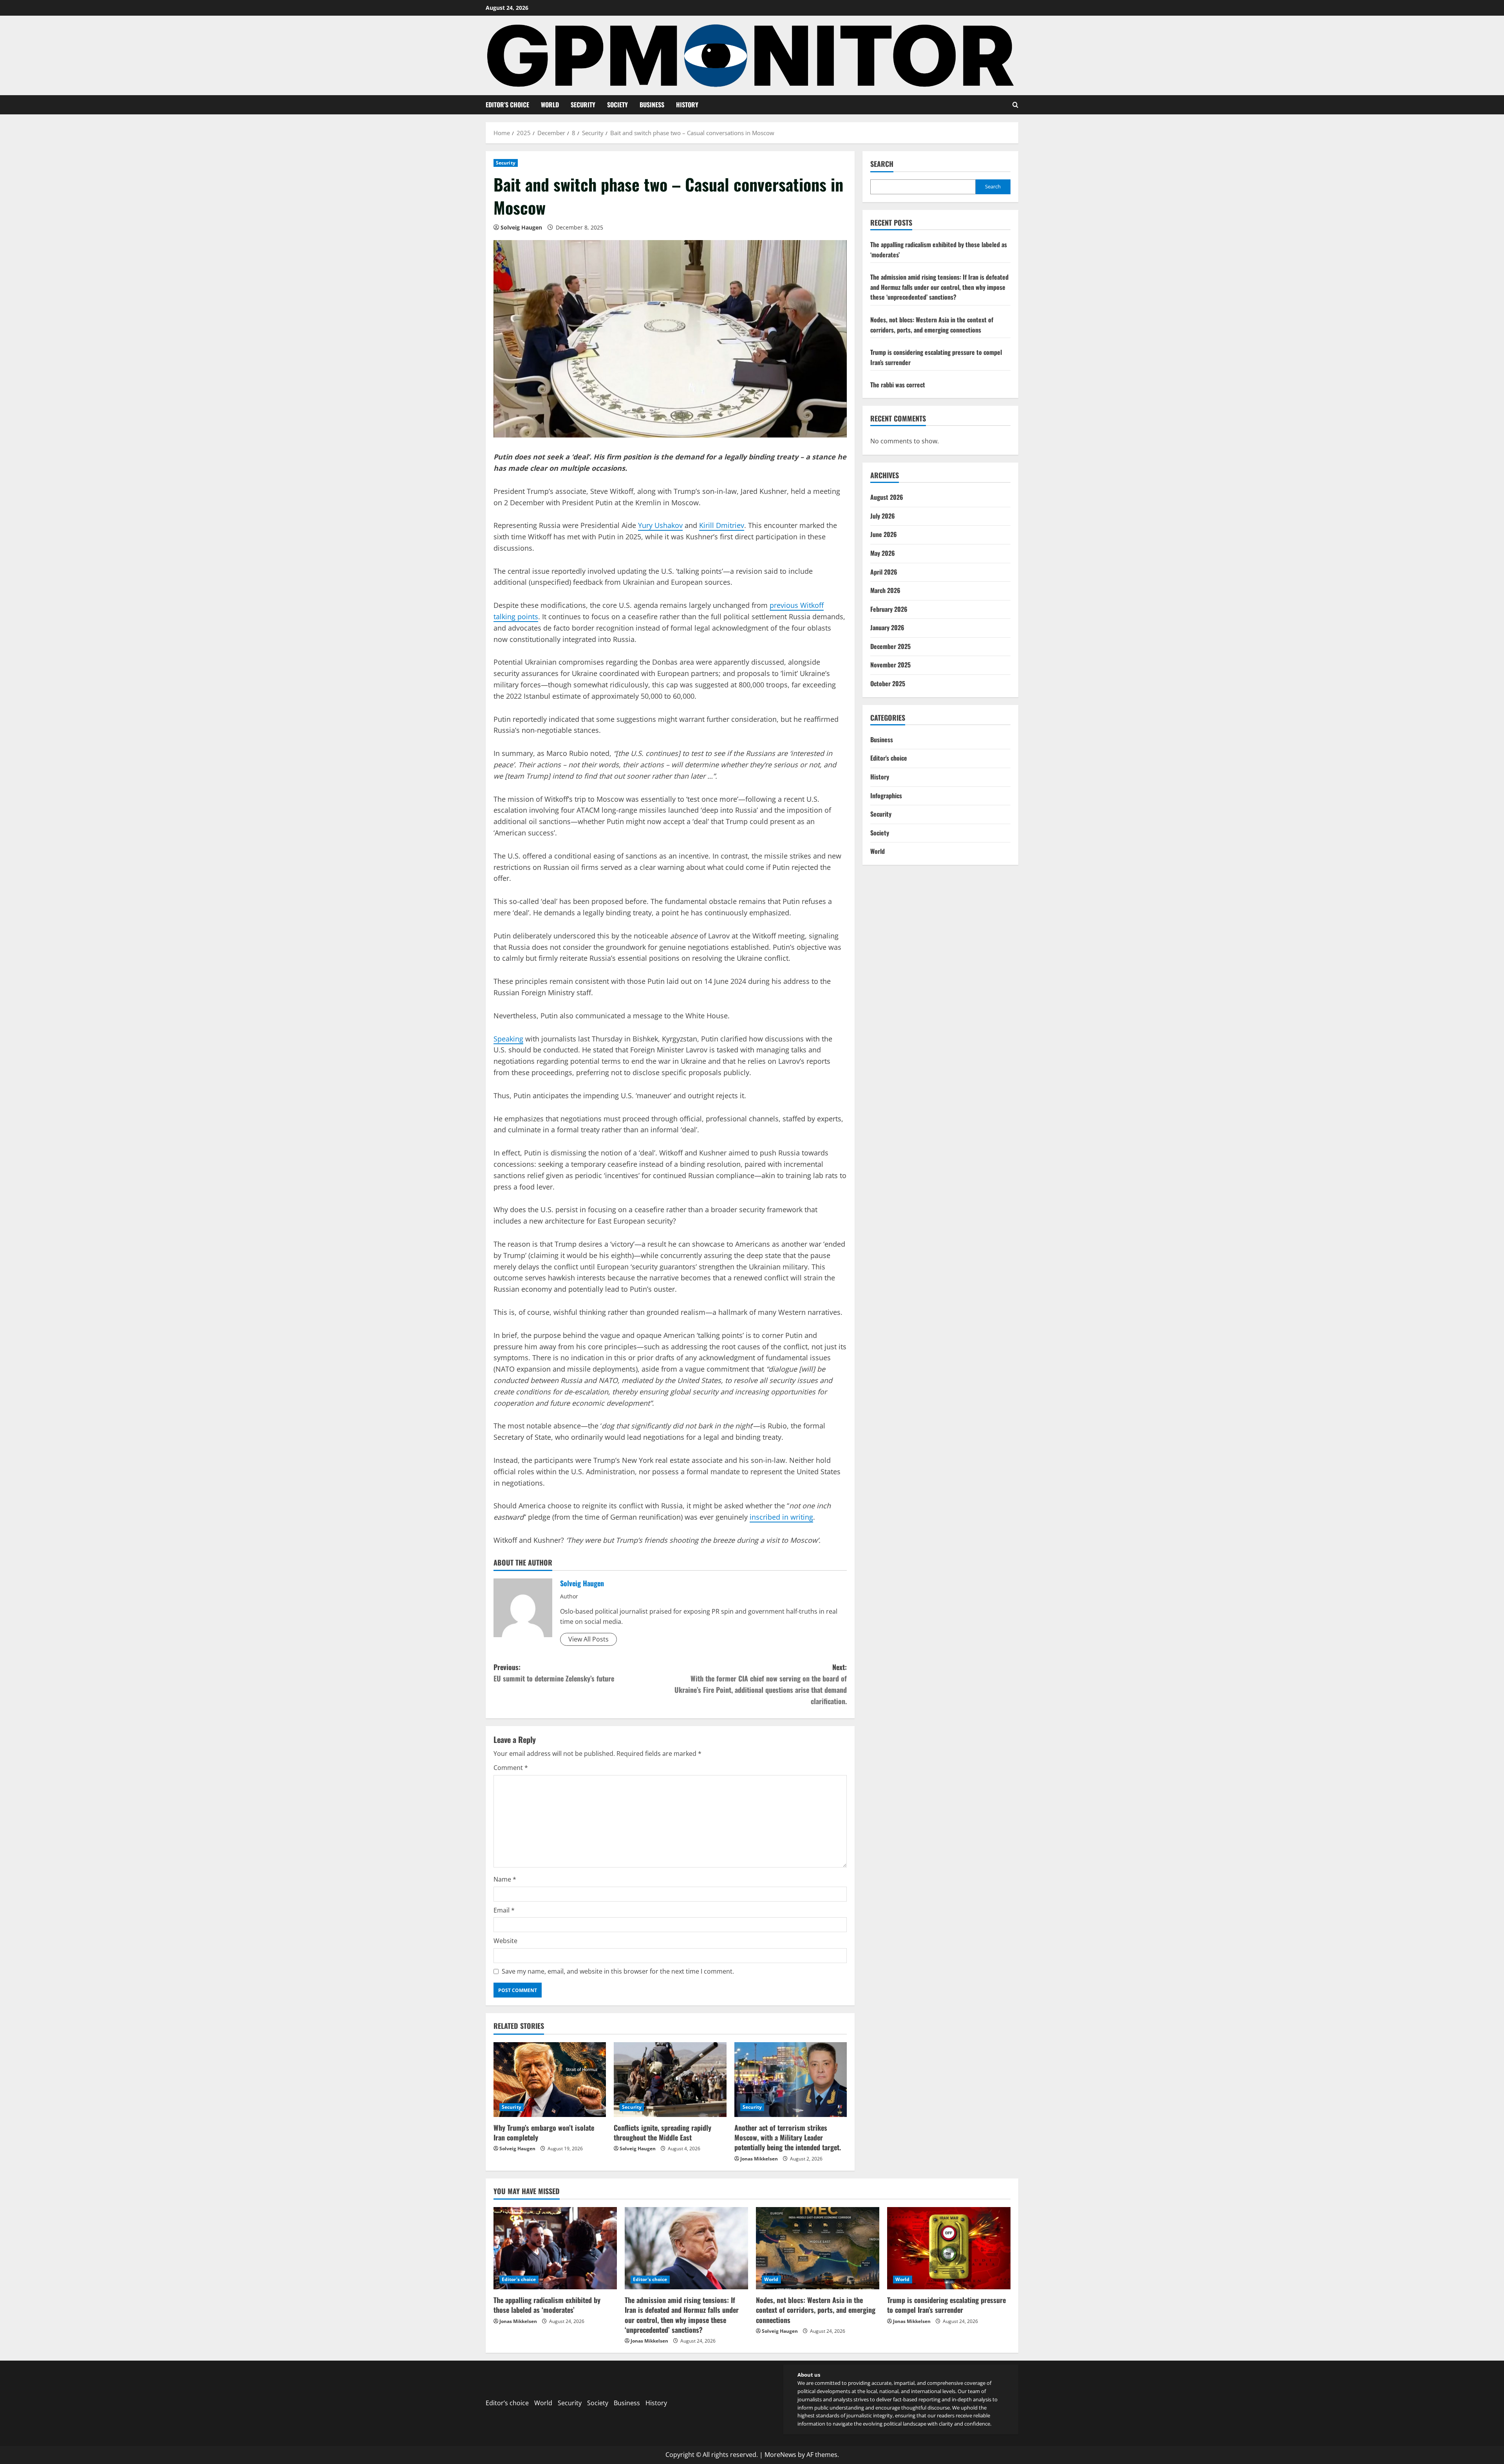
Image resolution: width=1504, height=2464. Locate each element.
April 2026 (884, 572)
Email (504, 1910)
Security (583, 105)
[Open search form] (1015, 105)
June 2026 (884, 535)
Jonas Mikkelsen (759, 2159)
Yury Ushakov (660, 525)
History (687, 105)
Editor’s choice (507, 105)
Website (505, 1941)
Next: (761, 1684)
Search (882, 164)
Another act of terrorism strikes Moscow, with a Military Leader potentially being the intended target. (788, 2137)
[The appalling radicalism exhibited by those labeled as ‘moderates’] (555, 2248)
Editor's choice (889, 758)
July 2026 (883, 516)
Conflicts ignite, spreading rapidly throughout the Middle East (663, 2132)
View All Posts (588, 1639)
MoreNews (780, 2455)
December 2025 (890, 647)
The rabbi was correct (898, 385)
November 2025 (890, 665)
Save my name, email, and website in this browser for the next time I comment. (618, 1971)
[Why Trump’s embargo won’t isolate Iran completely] (550, 2080)
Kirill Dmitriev (722, 525)
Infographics (886, 795)
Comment (511, 1768)
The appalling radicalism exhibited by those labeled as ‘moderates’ (547, 2305)
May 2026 (883, 553)
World (550, 105)
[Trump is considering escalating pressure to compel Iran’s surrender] (949, 2248)
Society (617, 105)
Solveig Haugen (521, 227)
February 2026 (889, 609)
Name (505, 1879)
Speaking (508, 1039)
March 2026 (885, 591)
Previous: (554, 1673)
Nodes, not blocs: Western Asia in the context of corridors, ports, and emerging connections (932, 325)
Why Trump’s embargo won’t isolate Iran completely (544, 2132)
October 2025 (888, 684)
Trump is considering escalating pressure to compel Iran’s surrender (946, 2305)
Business (652, 105)
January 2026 (887, 628)
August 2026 (887, 497)
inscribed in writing (781, 1517)
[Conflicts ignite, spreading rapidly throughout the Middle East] (670, 2080)
